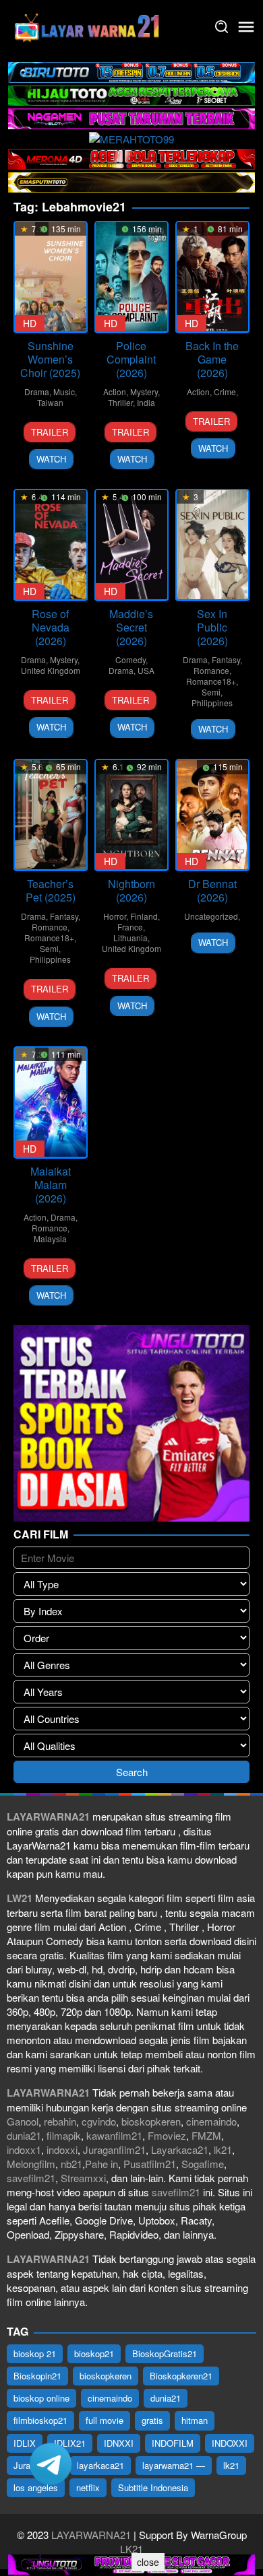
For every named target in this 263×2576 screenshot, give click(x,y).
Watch (51, 459)
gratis (152, 2420)
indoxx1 (24, 2149)
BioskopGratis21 (165, 2353)
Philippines (212, 703)
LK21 (131, 2549)
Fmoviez (167, 2135)
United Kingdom (51, 670)
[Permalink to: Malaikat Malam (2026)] (51, 1102)
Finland (144, 916)
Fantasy (226, 659)
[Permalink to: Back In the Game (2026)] (212, 277)
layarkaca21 (100, 2465)
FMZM (206, 2135)
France (130, 927)
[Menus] (246, 27)
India (146, 402)
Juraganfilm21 (114, 2149)
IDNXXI (119, 2443)
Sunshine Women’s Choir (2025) (50, 359)
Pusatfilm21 (150, 2164)
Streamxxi (83, 2178)
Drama (37, 392)
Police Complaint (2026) (131, 359)
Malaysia (50, 1239)
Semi (211, 692)
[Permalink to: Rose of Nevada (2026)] (51, 545)
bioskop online (41, 2398)
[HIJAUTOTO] (131, 94)
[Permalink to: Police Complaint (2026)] (131, 277)
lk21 (223, 2149)
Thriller (120, 402)
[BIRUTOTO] (131, 70)
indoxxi (62, 2149)
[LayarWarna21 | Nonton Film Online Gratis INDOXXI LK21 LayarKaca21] (88, 25)
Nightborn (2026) (131, 890)
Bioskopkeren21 (181, 2376)
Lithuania (130, 938)
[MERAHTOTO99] (131, 138)
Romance (211, 670)
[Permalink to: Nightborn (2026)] (131, 815)
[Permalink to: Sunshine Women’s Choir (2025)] (51, 277)
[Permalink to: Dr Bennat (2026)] (212, 815)
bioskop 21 (35, 2353)
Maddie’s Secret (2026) (131, 627)
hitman (195, 2420)
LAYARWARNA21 (91, 2535)
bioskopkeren (151, 2121)
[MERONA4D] (131, 157)
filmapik (64, 2135)
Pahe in (101, 2164)
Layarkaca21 (180, 2149)
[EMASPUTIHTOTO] (131, 181)
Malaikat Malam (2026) (51, 1185)
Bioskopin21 (37, 2376)
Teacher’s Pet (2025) (51, 890)
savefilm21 (31, 2178)
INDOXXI (230, 2443)
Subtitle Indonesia (153, 2487)
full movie (105, 2420)
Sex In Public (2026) (212, 627)
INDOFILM (173, 2443)
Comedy (130, 659)
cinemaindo (211, 2121)
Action (115, 392)
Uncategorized (211, 916)
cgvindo (99, 2121)
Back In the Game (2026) (212, 359)
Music (64, 392)
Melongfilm (31, 2164)
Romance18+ (211, 681)
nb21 (71, 2164)
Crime (225, 392)
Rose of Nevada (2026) (51, 627)
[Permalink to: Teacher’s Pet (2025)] (51, 815)
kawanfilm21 (114, 2135)
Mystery (144, 392)
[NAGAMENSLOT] (131, 117)
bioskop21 (94, 2353)
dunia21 (24, 2135)
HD (30, 323)
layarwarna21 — (174, 2465)
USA (146, 670)
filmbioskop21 (40, 2420)
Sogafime (203, 2164)
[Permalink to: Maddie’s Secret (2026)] (131, 545)
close (148, 2562)
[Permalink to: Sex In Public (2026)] (212, 545)
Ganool (23, 2121)
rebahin (60, 2121)
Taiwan (50, 402)
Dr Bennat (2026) (212, 890)
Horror (115, 916)
